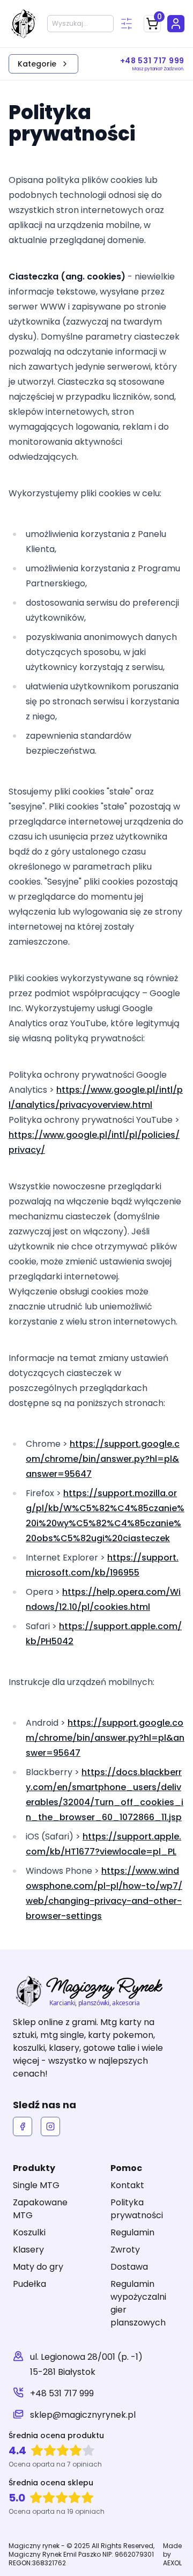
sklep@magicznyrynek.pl (83, 2415)
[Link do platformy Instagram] (50, 2126)
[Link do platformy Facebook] (23, 2126)
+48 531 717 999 (62, 2393)
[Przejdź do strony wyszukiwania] (127, 24)
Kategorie (37, 64)
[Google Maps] (18, 2365)
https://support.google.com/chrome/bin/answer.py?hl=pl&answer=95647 (103, 1459)
